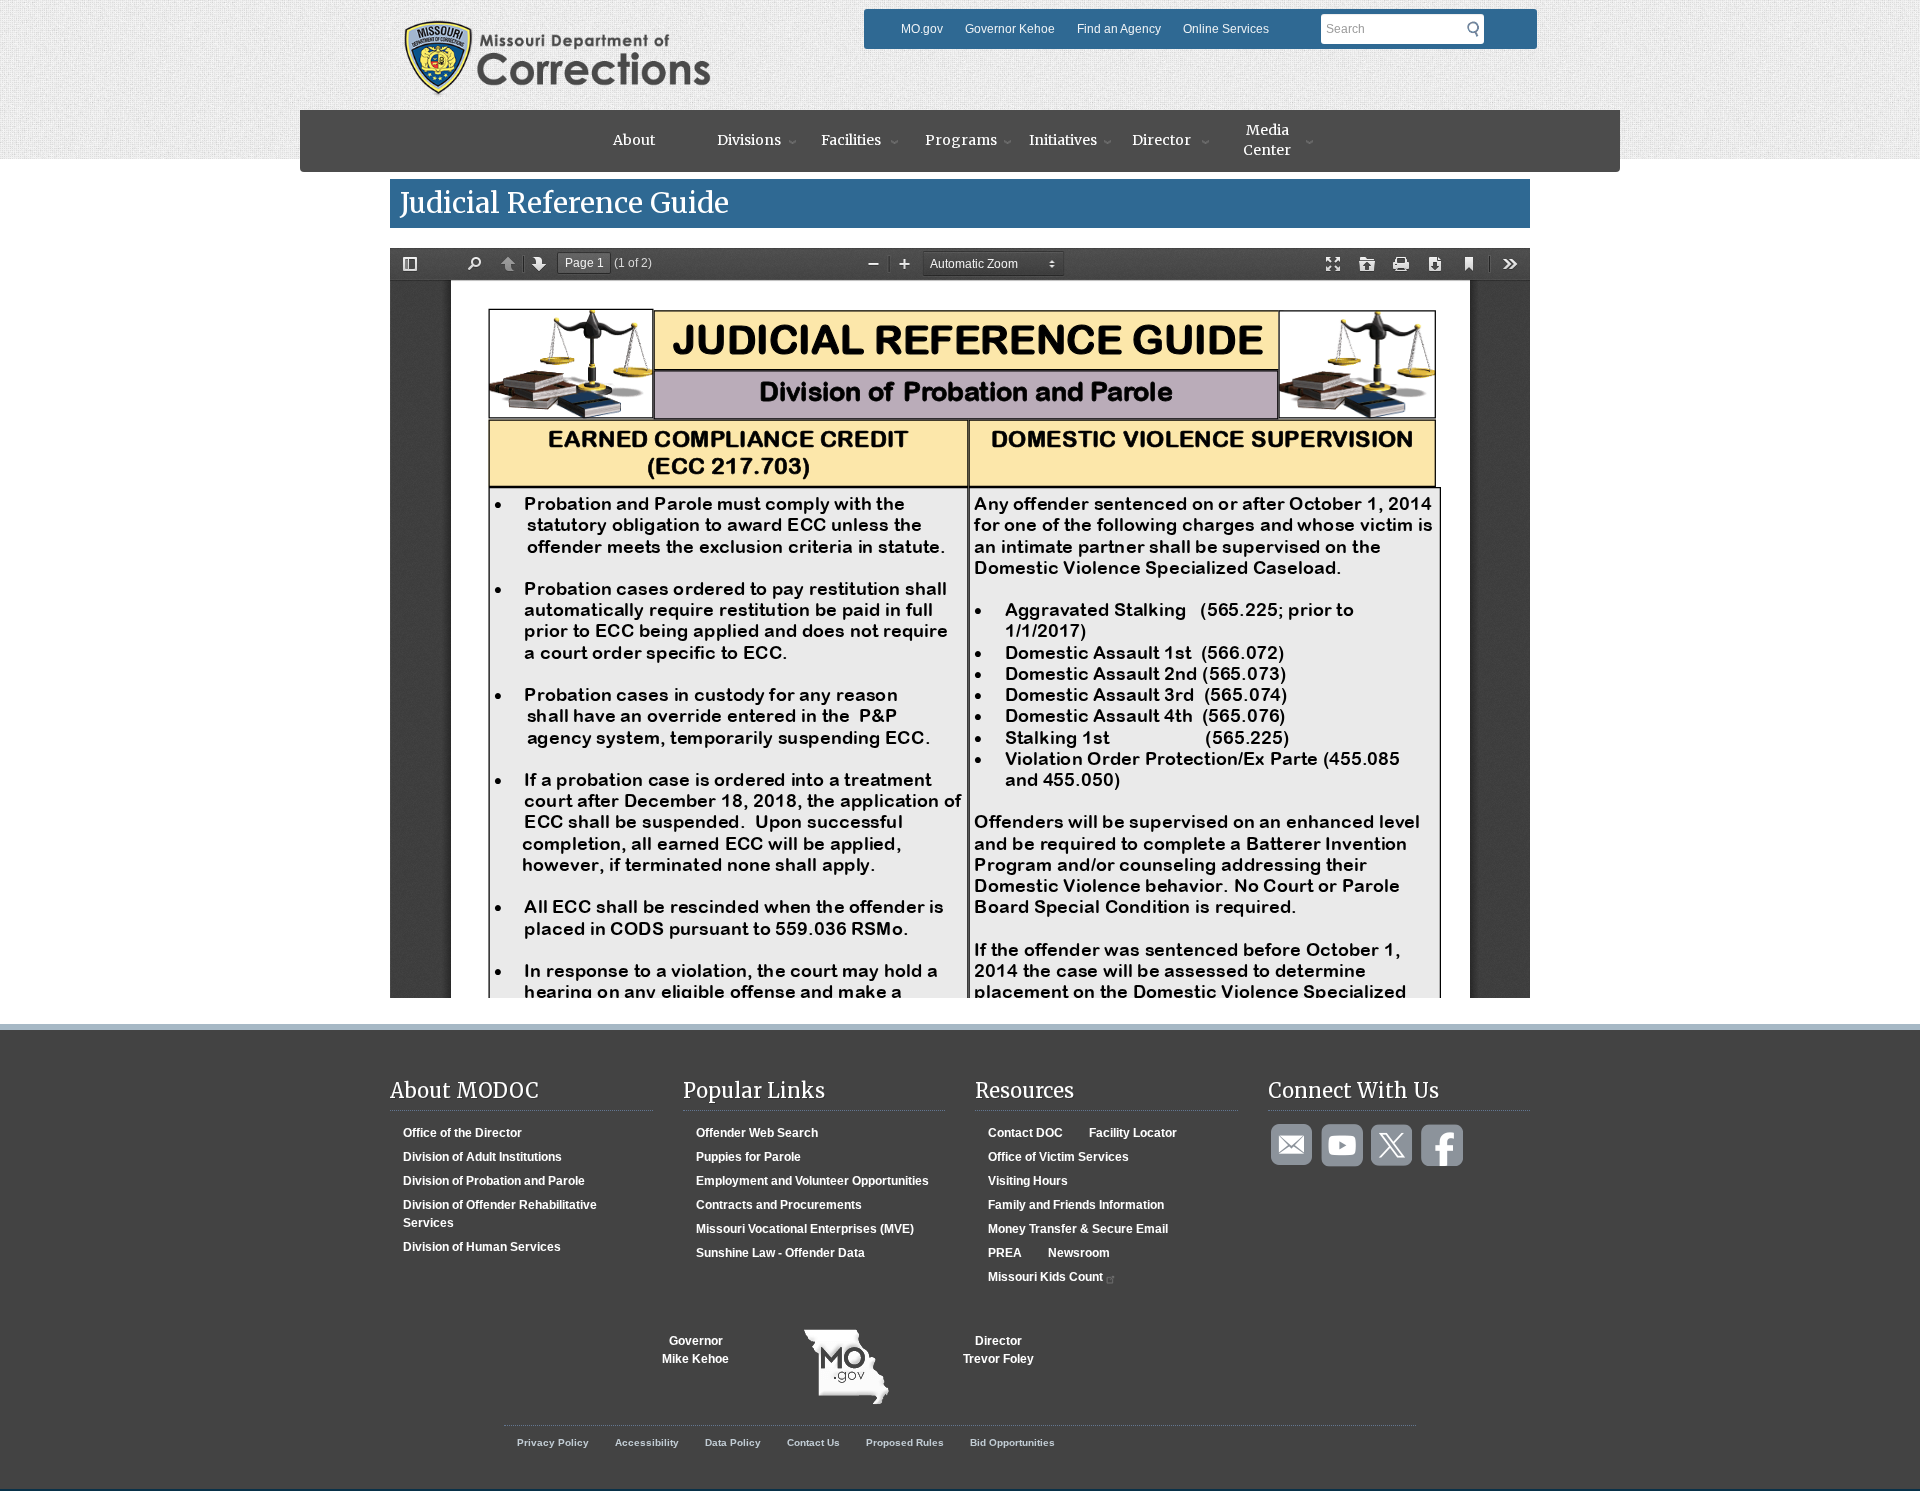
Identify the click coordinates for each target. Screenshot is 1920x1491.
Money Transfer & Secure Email (1078, 1229)
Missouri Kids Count (1045, 1277)
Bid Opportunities (1012, 1442)
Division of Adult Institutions (482, 1157)
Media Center (1267, 140)
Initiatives (1063, 140)
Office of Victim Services (1058, 1157)
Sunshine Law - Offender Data (780, 1253)
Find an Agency (1119, 29)
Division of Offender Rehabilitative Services (500, 1214)
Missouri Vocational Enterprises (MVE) (805, 1229)
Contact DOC (1025, 1133)
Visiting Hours (1028, 1181)
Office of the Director (462, 1133)
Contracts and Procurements (779, 1205)
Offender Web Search (757, 1133)
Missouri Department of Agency (623, 27)
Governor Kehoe (1010, 29)
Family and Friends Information (1076, 1205)
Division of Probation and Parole (494, 1181)
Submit (1479, 29)
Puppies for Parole (748, 1157)
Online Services (1226, 29)
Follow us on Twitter (1393, 1146)
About (634, 140)
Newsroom (1079, 1253)
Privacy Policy (553, 1442)
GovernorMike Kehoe (695, 1350)
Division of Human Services (482, 1247)
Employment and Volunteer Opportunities (812, 1181)
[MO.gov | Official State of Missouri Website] (846, 1367)
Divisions (749, 140)
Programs (961, 140)
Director (1161, 140)
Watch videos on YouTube (1343, 1146)
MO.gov (922, 29)
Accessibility (647, 1442)
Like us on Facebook (1443, 1146)
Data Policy (733, 1442)
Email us (1293, 1146)
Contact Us (813, 1442)
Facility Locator (1133, 1133)
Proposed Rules (905, 1442)
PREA (1005, 1253)
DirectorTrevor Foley (998, 1350)
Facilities (851, 140)
